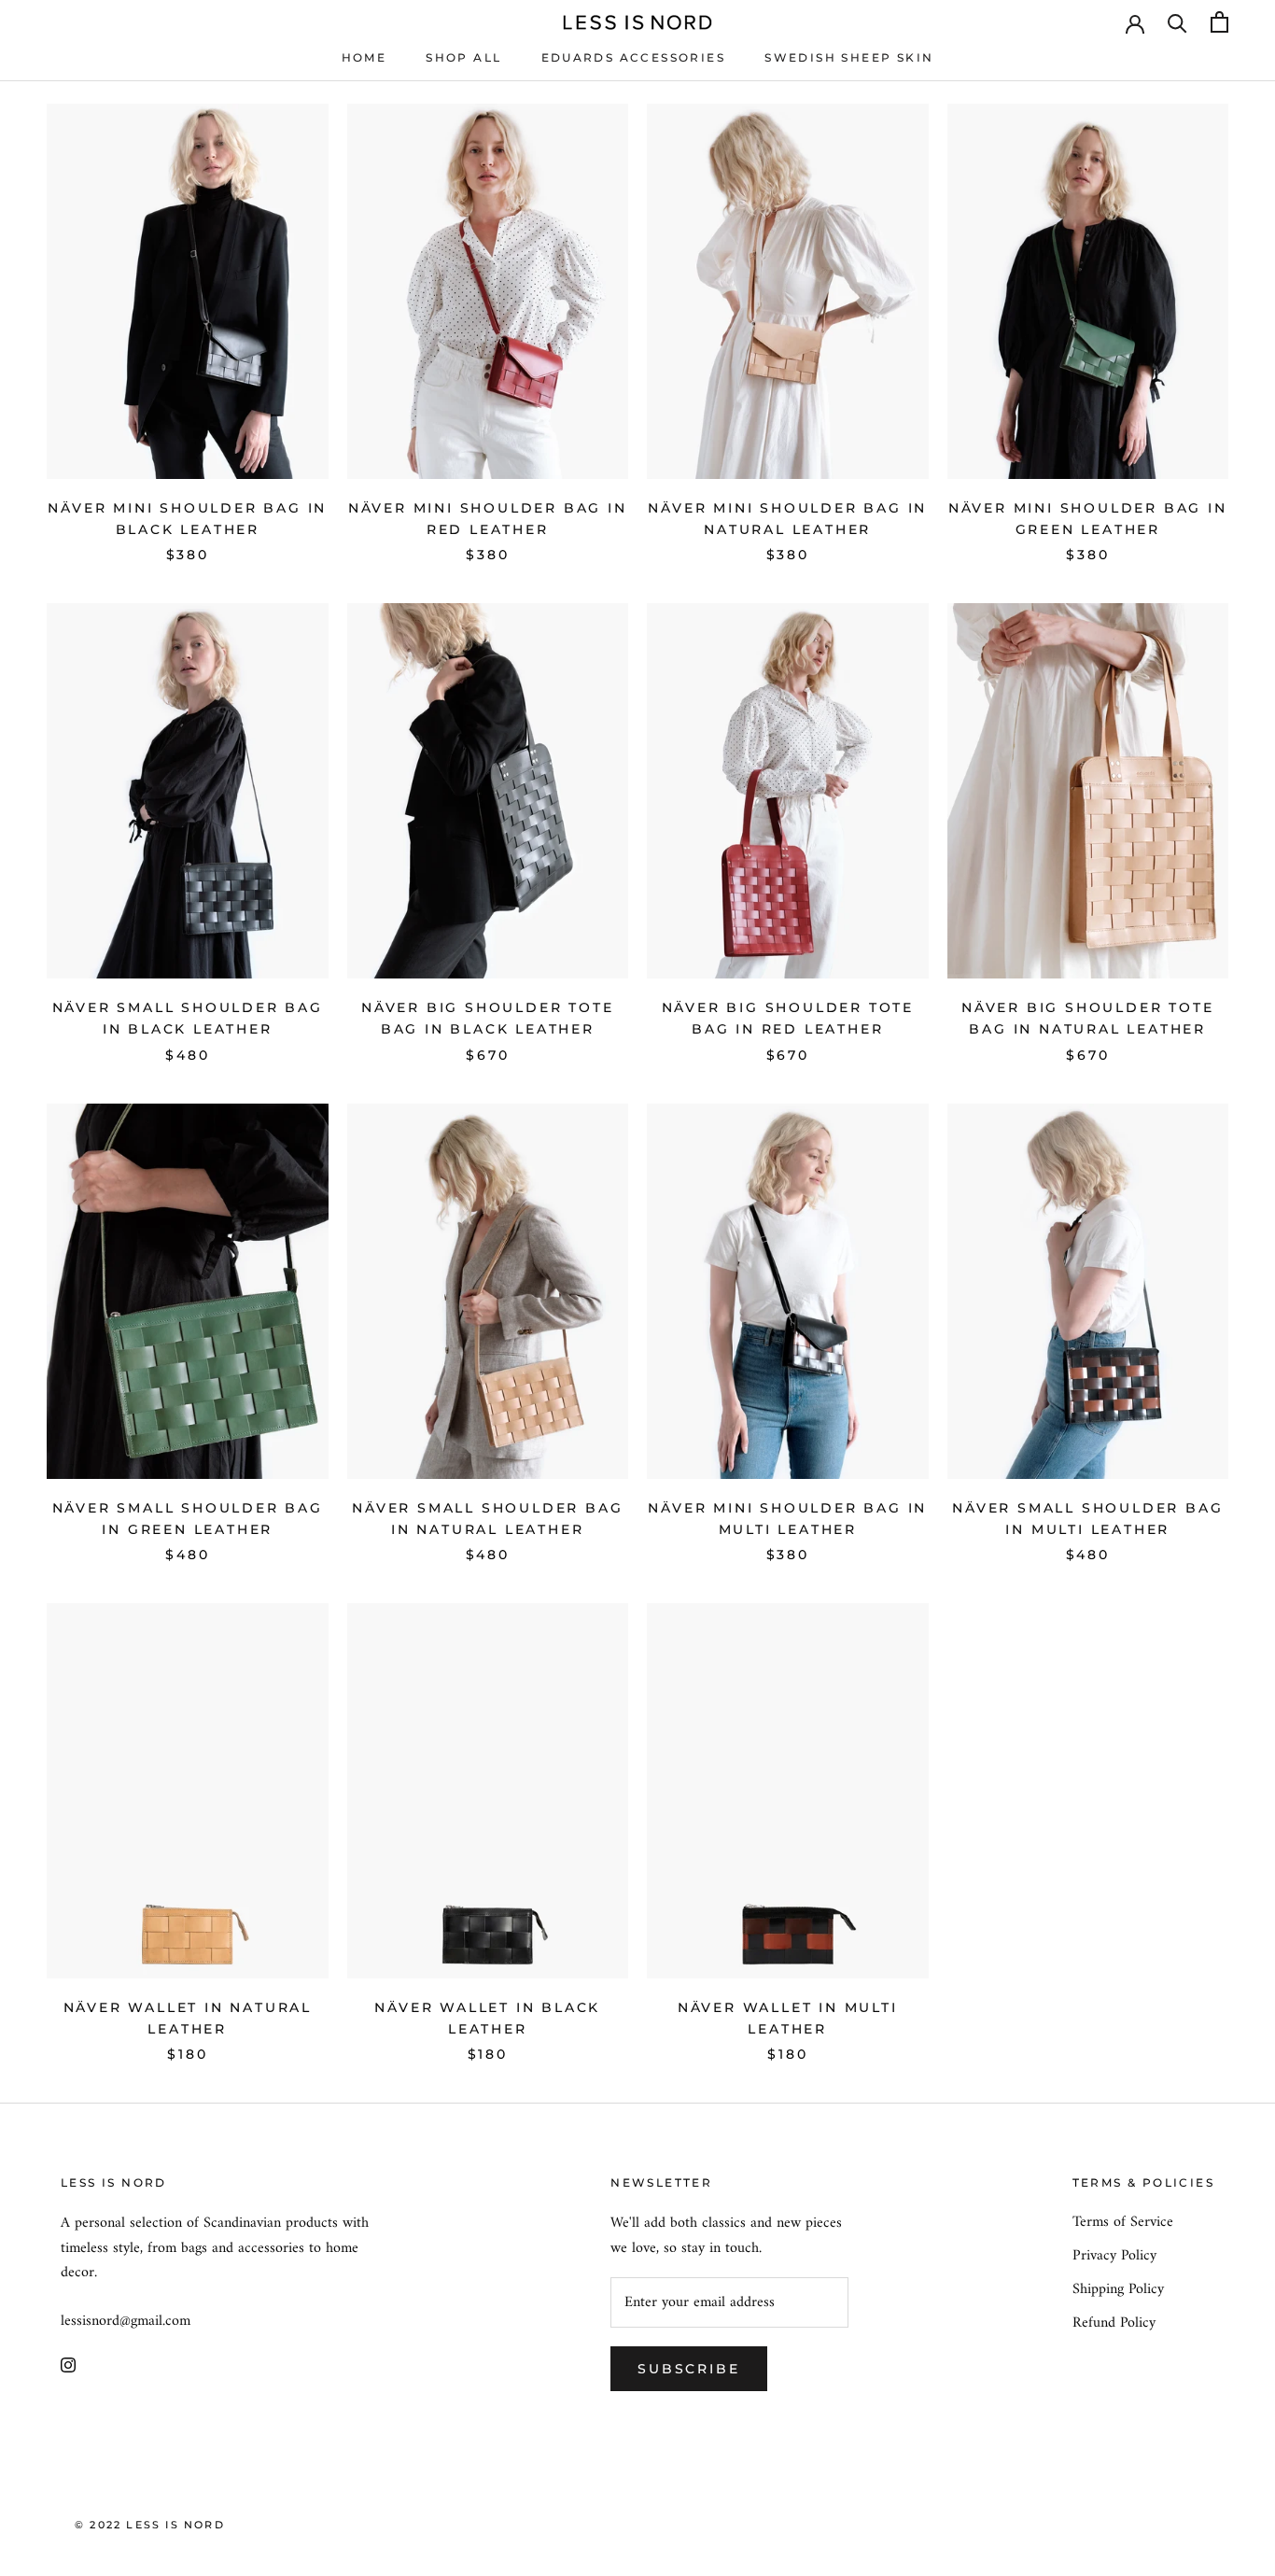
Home (364, 57)
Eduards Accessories (634, 57)
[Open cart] (1219, 22)
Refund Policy (1114, 2323)
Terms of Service (1123, 2222)
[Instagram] (68, 2364)
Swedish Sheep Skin (849, 57)
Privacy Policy (1114, 2256)
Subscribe (688, 2369)
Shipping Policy (1118, 2289)
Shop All (463, 57)
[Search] (1177, 22)
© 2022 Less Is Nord (150, 2525)
